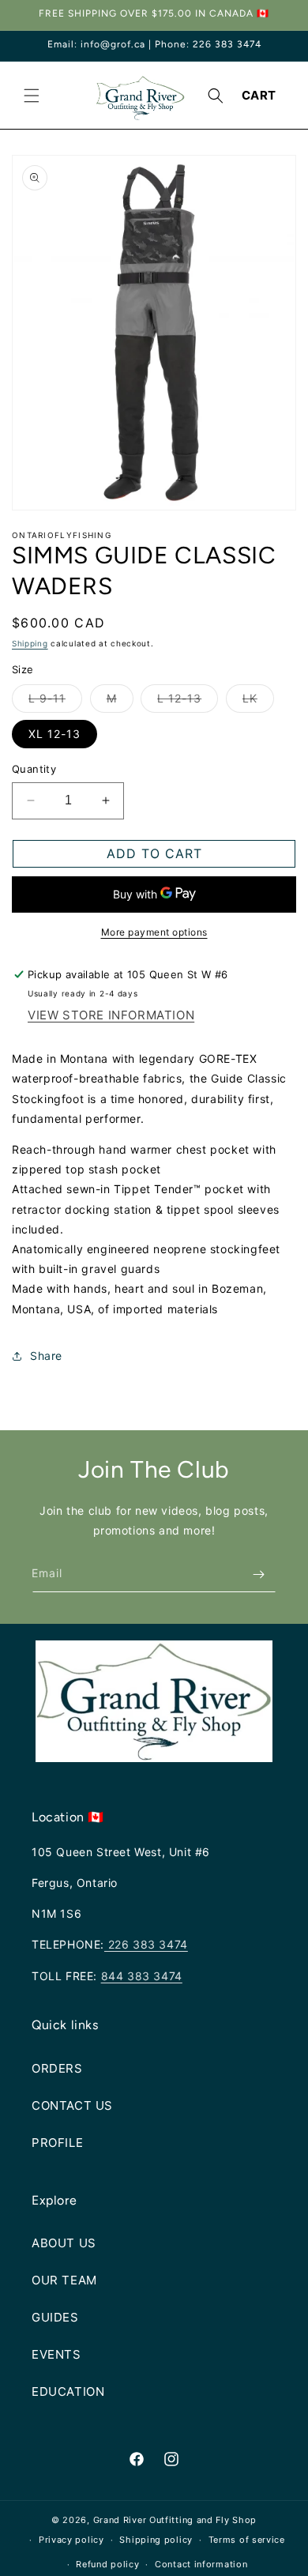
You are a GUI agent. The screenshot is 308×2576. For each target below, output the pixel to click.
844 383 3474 (142, 1976)
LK (258, 702)
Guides (55, 2317)
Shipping (30, 643)
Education (68, 2391)
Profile (57, 2143)
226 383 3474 (146, 1944)
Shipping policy (156, 2540)
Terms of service (247, 2540)
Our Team (64, 2280)
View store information (111, 1015)
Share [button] (46, 1356)
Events (56, 2354)
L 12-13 (188, 702)
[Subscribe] (258, 1574)
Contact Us (72, 2105)
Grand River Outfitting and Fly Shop (175, 2520)
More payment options (154, 932)
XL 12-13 (54, 734)
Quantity (34, 769)
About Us (64, 2243)
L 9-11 (55, 702)
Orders (57, 2068)
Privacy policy (71, 2540)
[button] (32, 96)
